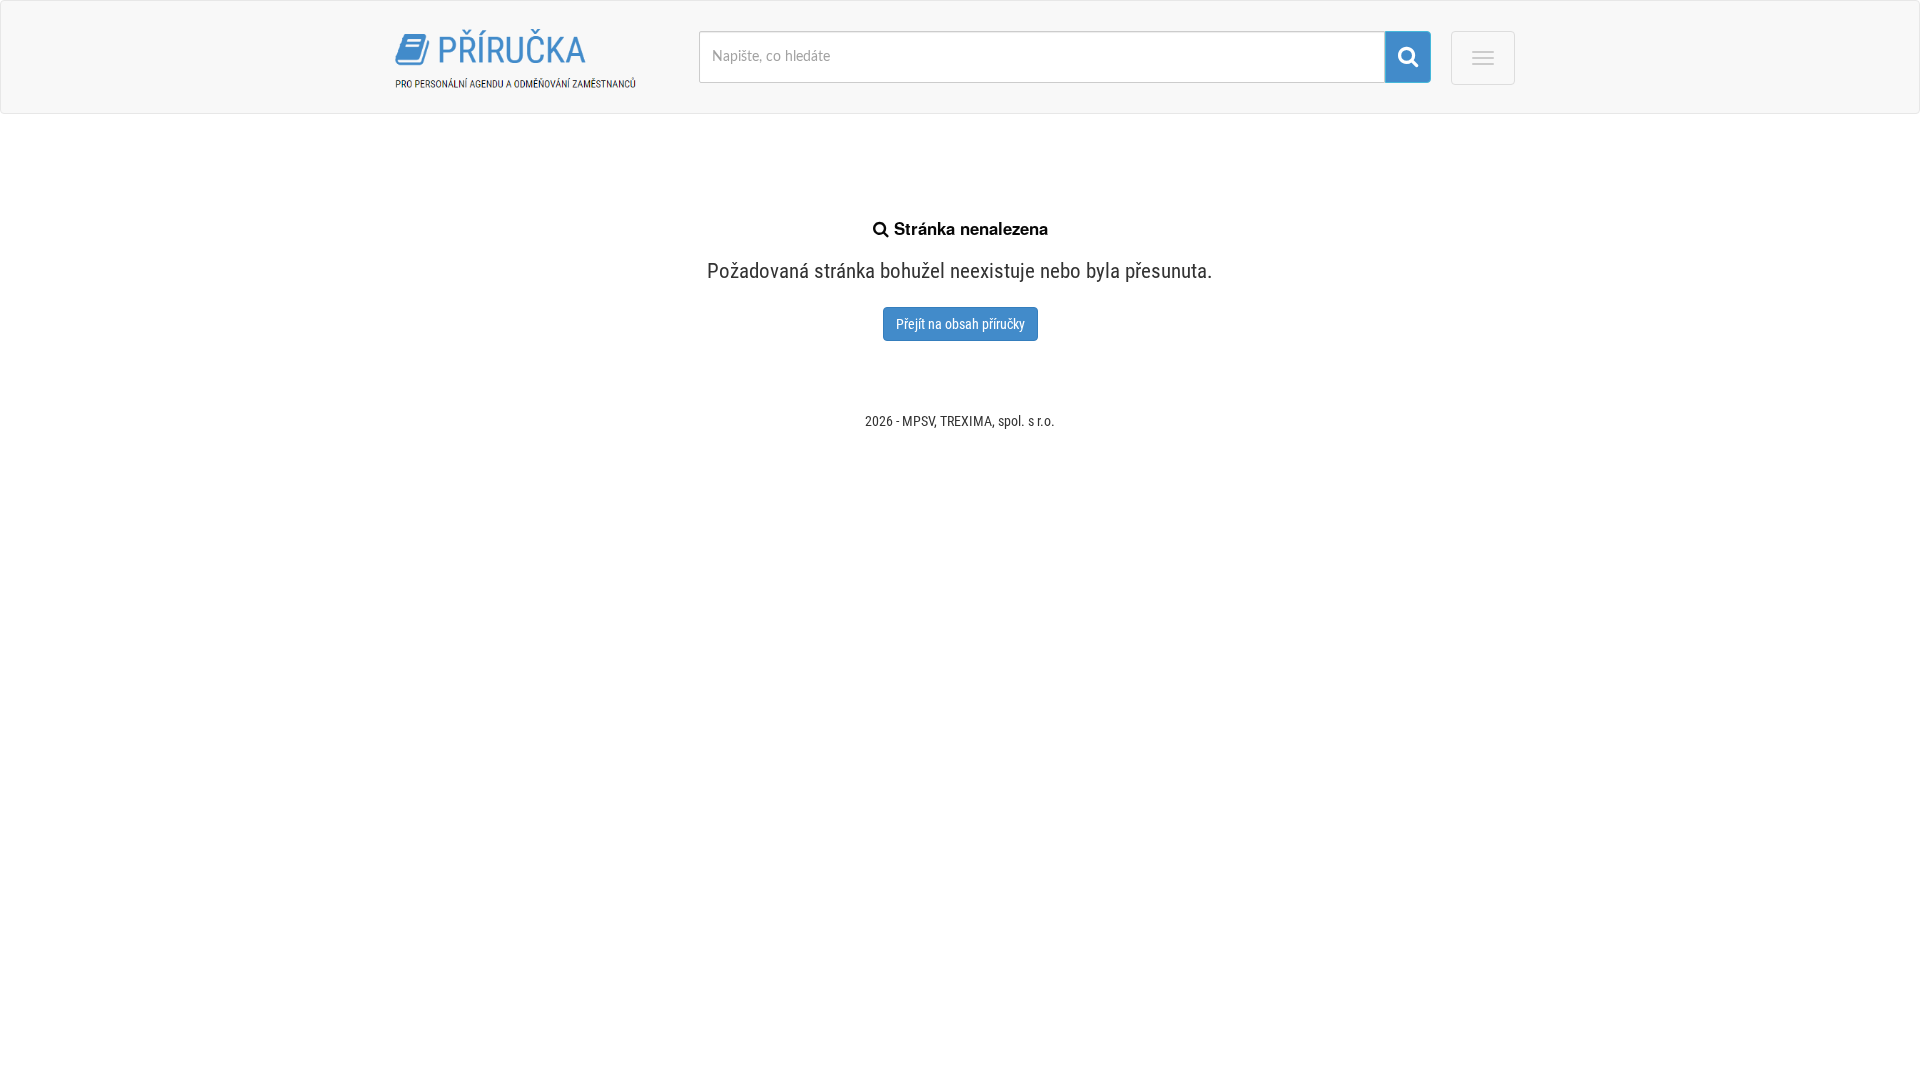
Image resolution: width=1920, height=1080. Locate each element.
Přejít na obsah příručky (960, 324)
